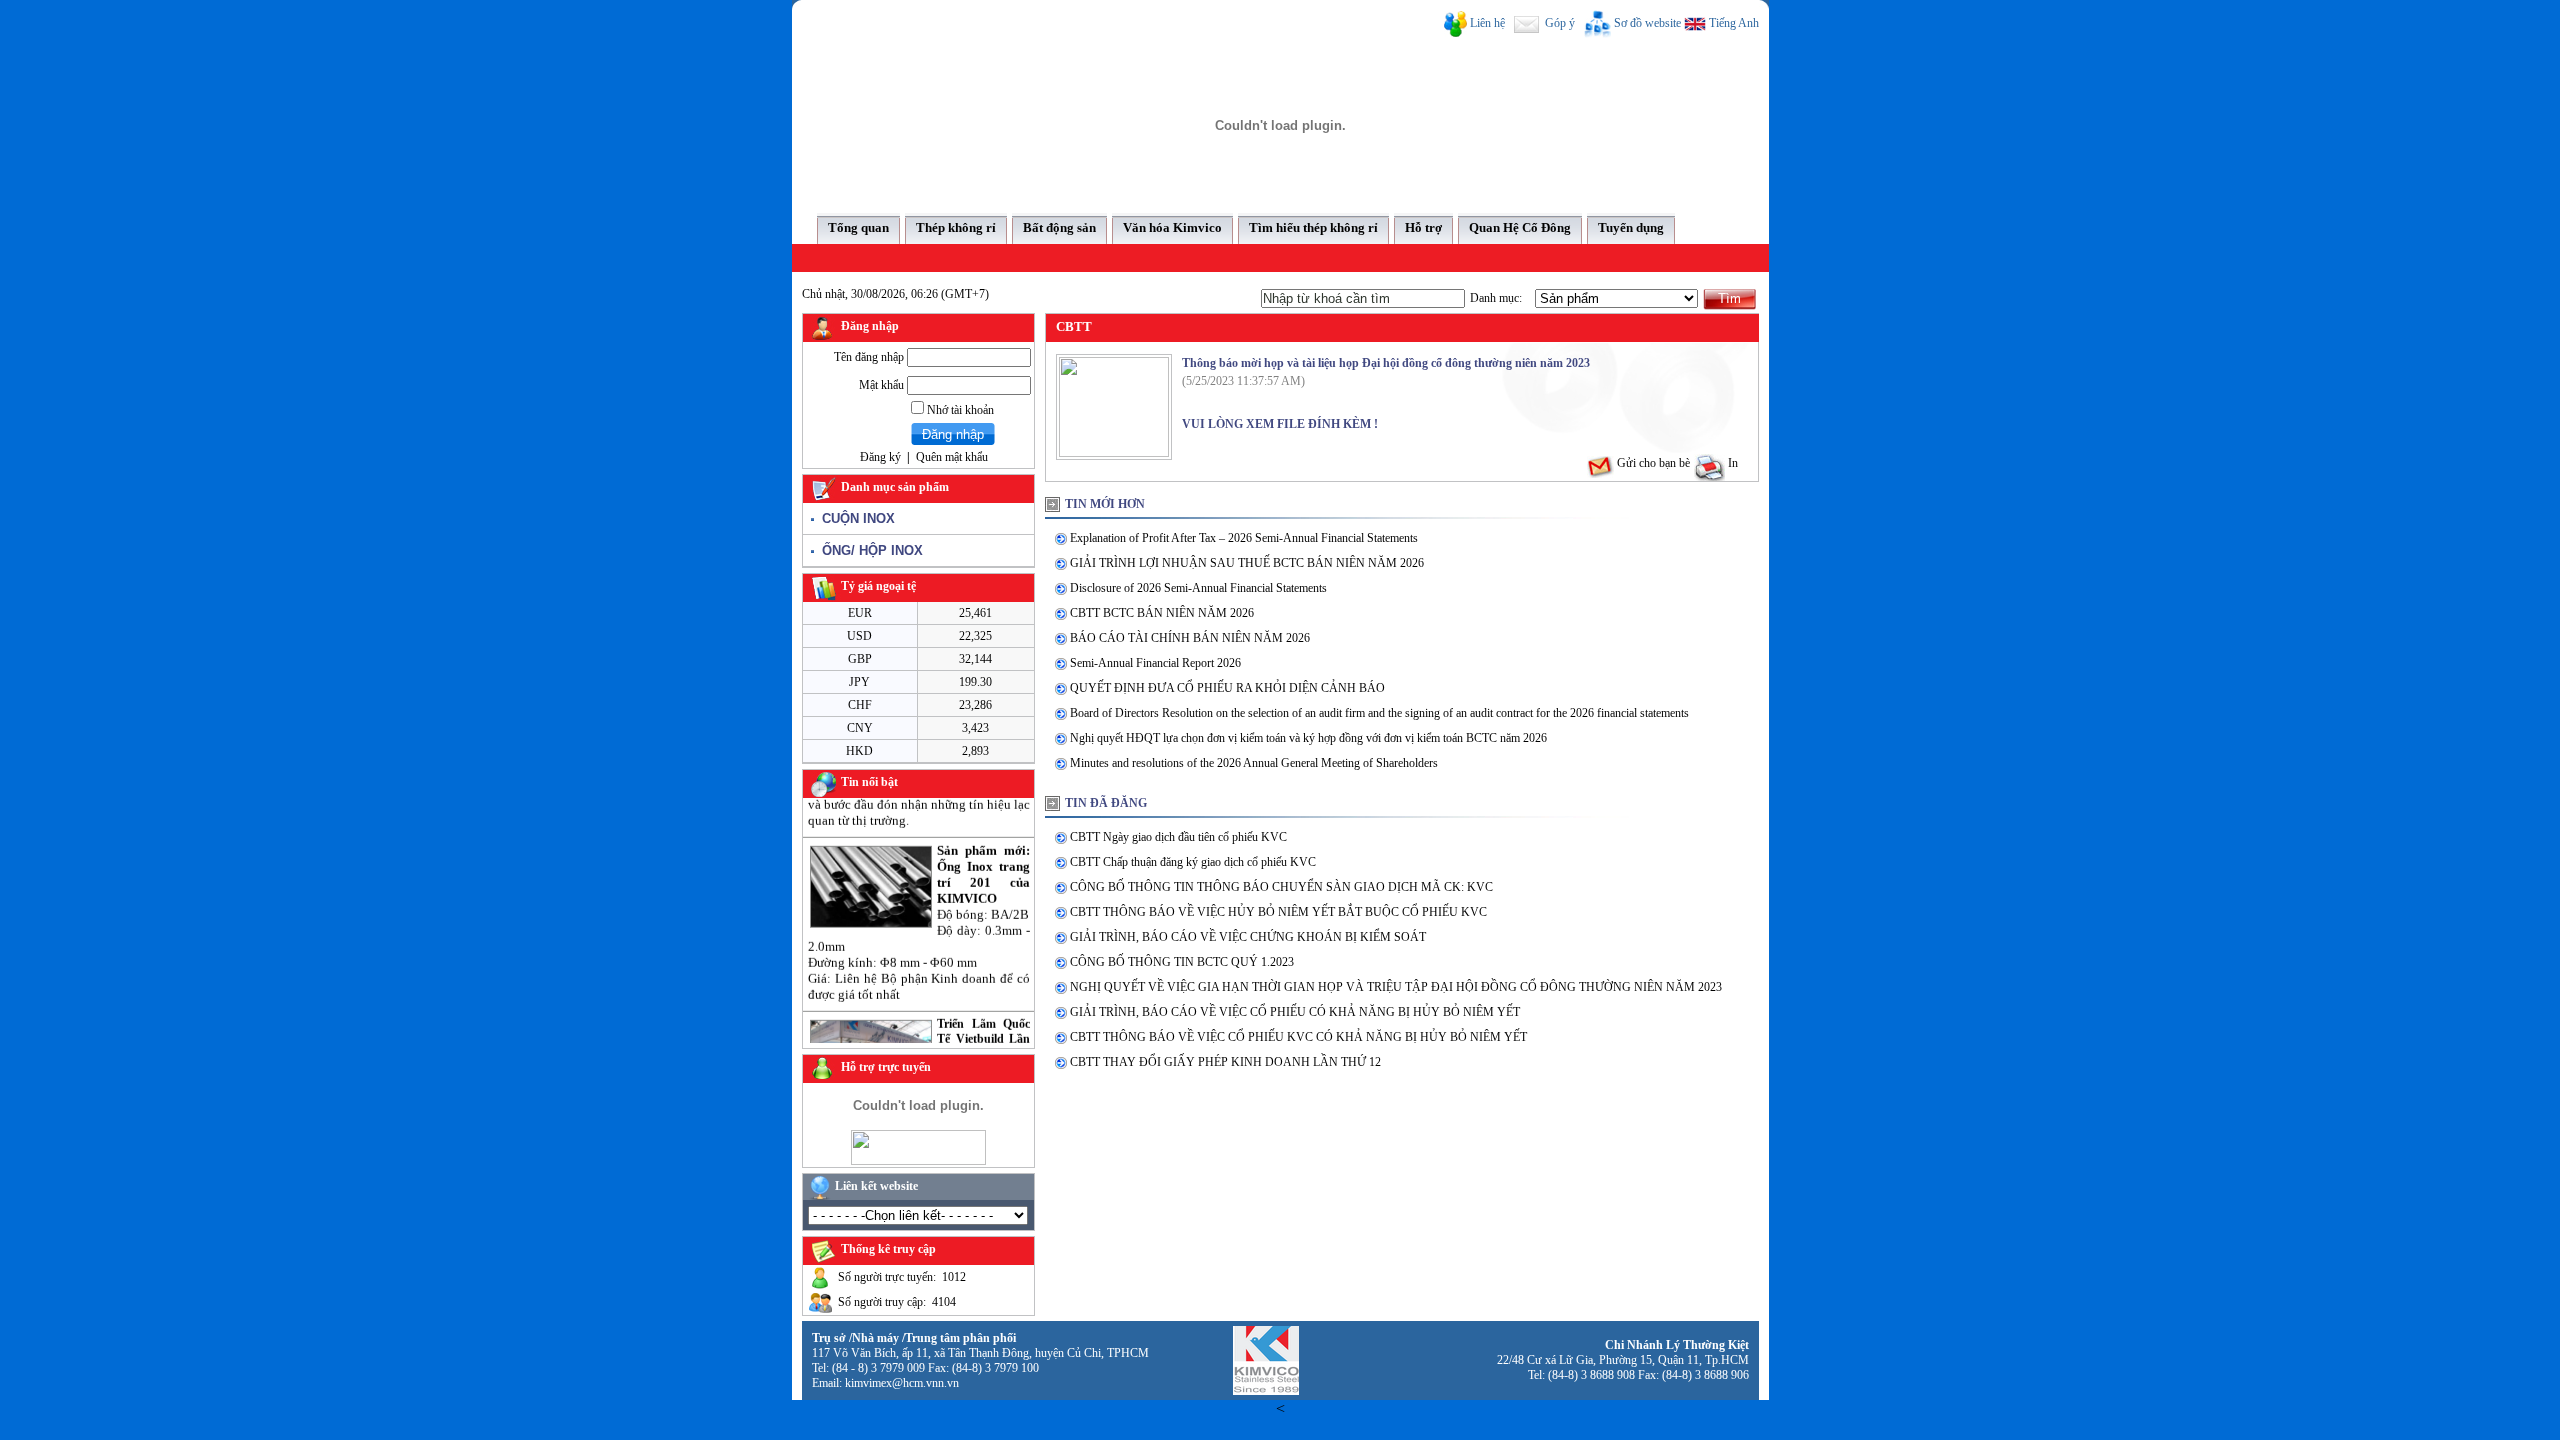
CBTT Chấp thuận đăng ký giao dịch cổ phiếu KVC (1193, 862)
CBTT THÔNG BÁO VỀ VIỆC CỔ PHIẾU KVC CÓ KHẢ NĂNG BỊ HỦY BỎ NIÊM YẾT (1298, 1037)
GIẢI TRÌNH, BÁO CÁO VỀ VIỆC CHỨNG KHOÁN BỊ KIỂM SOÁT (1248, 937)
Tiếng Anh (1732, 23)
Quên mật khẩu (952, 457)
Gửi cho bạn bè (1652, 463)
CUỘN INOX (854, 518)
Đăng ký (880, 457)
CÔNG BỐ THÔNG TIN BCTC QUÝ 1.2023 (1182, 962)
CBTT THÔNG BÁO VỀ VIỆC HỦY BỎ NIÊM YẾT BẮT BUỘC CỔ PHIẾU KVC (1278, 912)
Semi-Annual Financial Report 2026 (1155, 663)
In (1731, 463)
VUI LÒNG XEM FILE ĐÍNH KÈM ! (1280, 424)
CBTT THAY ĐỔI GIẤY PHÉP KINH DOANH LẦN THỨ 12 (1225, 1062)
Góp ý (1558, 23)
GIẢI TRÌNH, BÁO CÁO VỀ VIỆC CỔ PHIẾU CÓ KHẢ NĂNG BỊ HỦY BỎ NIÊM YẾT (1295, 1012)
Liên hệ (1487, 23)
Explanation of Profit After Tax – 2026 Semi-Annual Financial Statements (1244, 538)
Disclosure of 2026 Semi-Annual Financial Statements (1198, 588)
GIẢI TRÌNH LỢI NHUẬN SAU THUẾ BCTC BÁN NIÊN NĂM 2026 (1247, 563)
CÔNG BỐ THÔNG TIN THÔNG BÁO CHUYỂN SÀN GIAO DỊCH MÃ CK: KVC (1281, 887)
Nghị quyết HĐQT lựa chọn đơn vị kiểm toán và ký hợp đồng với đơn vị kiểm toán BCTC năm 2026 (1308, 738)
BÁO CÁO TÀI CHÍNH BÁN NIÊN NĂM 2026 (1190, 638)
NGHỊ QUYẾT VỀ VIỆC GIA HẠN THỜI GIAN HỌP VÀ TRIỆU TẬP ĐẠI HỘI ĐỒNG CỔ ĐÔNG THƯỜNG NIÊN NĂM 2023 (1396, 987)
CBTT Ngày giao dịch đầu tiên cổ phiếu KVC (1178, 837)
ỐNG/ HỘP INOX (868, 550)
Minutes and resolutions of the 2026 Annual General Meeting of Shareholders (1254, 763)
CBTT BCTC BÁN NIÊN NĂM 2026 (1162, 613)
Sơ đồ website (1647, 23)
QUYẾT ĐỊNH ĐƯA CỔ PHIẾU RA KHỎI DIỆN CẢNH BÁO (1227, 688)
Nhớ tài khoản (959, 410)
